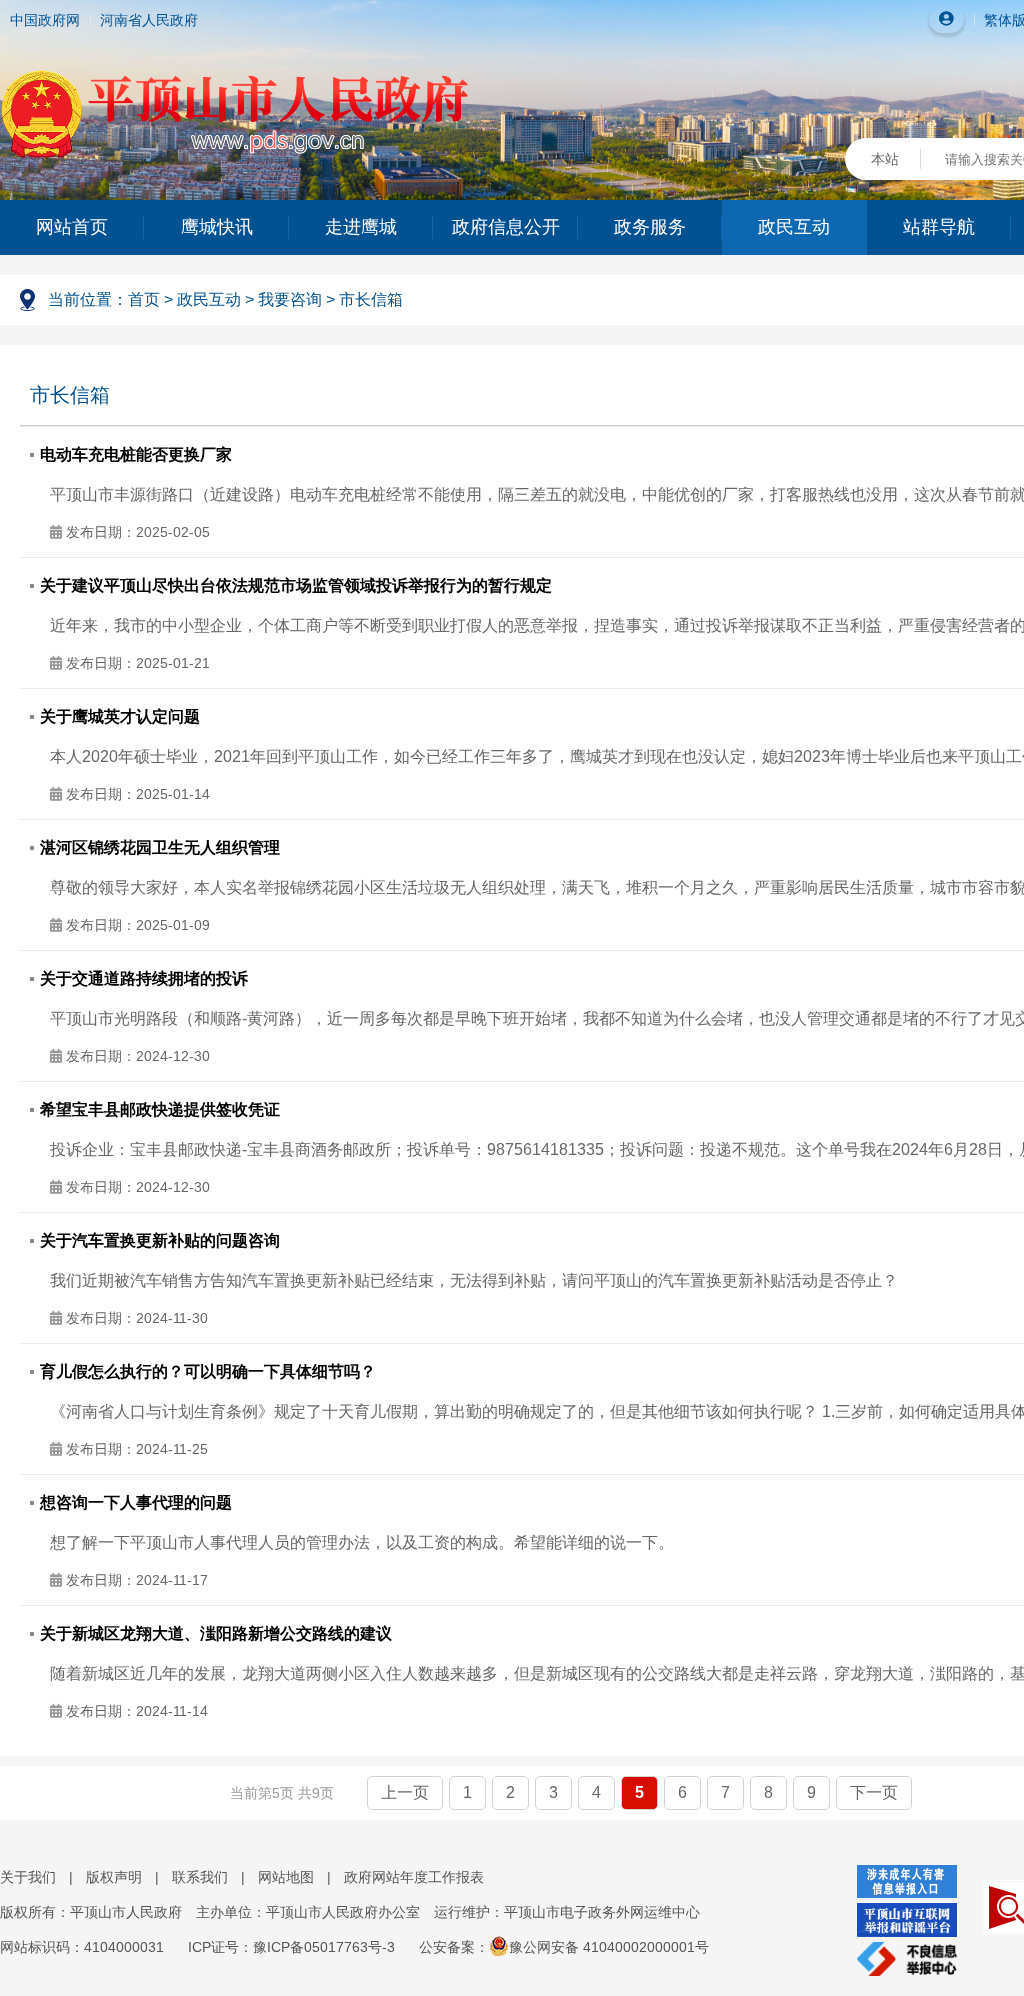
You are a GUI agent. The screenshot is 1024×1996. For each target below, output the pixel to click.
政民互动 (794, 227)
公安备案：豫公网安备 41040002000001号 (564, 1947)
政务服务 (650, 227)
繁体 (998, 20)
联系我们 (200, 1877)
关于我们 (28, 1877)
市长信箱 (371, 299)
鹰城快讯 (217, 227)
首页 (144, 299)
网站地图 (286, 1877)
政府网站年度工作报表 (414, 1877)
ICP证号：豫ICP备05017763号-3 (291, 1947)
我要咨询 (290, 299)
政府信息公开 (506, 227)
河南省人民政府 (149, 20)
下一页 (874, 1792)
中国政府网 (45, 20)
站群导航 (939, 227)
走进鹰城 (361, 227)
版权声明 (114, 1877)
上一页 (405, 1792)
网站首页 (72, 227)
